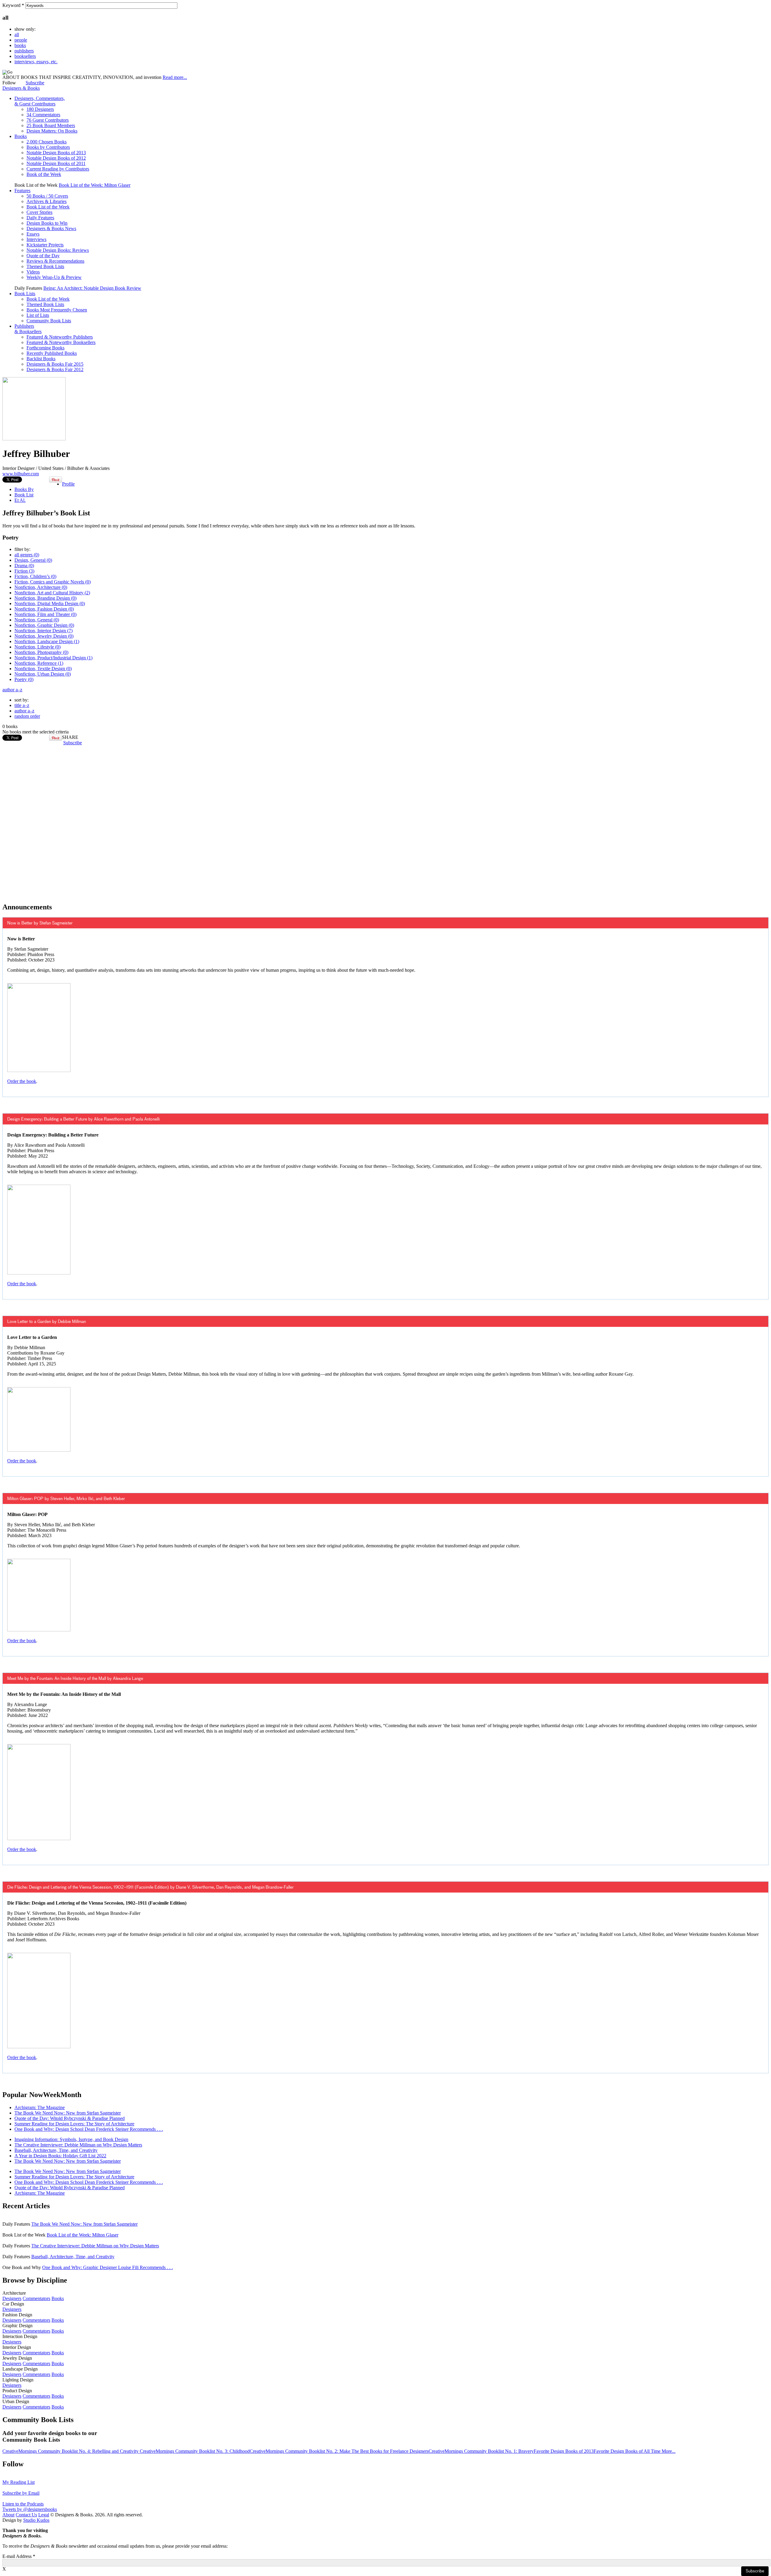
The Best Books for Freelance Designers (390, 2451)
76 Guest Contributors (48, 120)
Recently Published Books (52, 353)
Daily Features (40, 218)
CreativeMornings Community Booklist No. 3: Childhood (195, 2451)
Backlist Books (41, 359)
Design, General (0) (33, 560)
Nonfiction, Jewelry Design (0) (44, 636)
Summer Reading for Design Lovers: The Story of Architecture (74, 2124)
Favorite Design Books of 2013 (564, 2451)
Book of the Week (44, 174)
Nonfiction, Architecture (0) (41, 587)
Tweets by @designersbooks (30, 2509)
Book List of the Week (48, 207)
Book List (24, 495)
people (21, 40)
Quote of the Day (43, 256)
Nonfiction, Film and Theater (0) (45, 614)
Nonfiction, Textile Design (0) (43, 669)
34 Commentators (43, 115)
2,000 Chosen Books (47, 142)
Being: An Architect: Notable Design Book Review (92, 288)
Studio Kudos (36, 2520)
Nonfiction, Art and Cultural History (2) (52, 593)
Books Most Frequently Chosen (57, 310)
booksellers (25, 56)
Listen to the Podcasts (23, 2504)
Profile (68, 484)
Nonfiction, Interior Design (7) (44, 631)
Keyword (13, 5)
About (8, 2515)
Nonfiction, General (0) (37, 620)
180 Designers (40, 109)
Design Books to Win (47, 223)
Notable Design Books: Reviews (58, 250)
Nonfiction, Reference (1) (39, 663)
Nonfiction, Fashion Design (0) (44, 609)
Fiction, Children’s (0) (35, 576)
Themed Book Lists (45, 266)
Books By (24, 489)
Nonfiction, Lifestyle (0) (37, 647)
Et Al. (20, 500)
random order (27, 716)
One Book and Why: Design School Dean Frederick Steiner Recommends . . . (89, 2129)
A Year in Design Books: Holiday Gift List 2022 (60, 2156)
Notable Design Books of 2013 (56, 153)
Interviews (36, 239)
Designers (12, 2298)
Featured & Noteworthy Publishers (60, 337)
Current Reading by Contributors (58, 169)
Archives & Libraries (47, 201)
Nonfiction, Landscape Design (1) (47, 641)
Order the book (22, 1081)
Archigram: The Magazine (40, 2107)
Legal (44, 2515)
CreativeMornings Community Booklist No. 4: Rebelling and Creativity (71, 2451)
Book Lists (25, 294)
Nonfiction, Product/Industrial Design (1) (53, 658)
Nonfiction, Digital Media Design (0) (50, 603)
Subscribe (35, 83)
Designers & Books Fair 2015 (55, 364)
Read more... (175, 77)
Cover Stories (39, 212)
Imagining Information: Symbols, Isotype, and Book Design (71, 2139)
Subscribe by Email (21, 2493)
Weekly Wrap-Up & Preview (54, 277)
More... (669, 2451)
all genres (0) (27, 555)
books (20, 45)
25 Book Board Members (51, 125)
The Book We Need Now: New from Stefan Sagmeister (68, 2113)
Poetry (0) (24, 679)
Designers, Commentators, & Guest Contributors (40, 101)
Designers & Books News (51, 228)
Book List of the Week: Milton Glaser (95, 185)
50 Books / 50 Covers (47, 196)
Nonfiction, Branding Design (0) (45, 598)
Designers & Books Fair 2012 (55, 369)
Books (21, 136)
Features (22, 191)
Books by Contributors (48, 147)
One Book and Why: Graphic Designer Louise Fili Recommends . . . (108, 2267)
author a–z (12, 690)
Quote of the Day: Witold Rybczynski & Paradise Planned (70, 2118)
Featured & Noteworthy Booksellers (61, 342)
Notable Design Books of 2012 (56, 158)
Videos (33, 272)
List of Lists (38, 315)
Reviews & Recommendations (55, 261)
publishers (24, 51)
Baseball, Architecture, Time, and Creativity (56, 2150)
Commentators (36, 2298)
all (17, 34)
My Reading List (19, 2482)
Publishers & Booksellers (28, 329)
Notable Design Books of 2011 (56, 163)
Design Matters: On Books (52, 131)
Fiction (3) (24, 571)
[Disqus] (385, 821)
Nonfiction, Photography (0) (41, 652)
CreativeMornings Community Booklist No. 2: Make (301, 2451)
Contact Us (26, 2515)
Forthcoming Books (45, 348)
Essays (33, 234)
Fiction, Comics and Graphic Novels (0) (53, 582)
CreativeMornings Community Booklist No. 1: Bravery (481, 2451)
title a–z (22, 705)
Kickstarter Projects (45, 245)
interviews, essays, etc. (36, 62)
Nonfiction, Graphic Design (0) (44, 625)
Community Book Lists (49, 321)
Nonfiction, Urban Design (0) (43, 674)
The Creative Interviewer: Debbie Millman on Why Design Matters (78, 2145)
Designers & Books (21, 88)
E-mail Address (19, 2556)
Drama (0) (24, 566)
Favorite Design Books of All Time (628, 2451)
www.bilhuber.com (21, 474)
